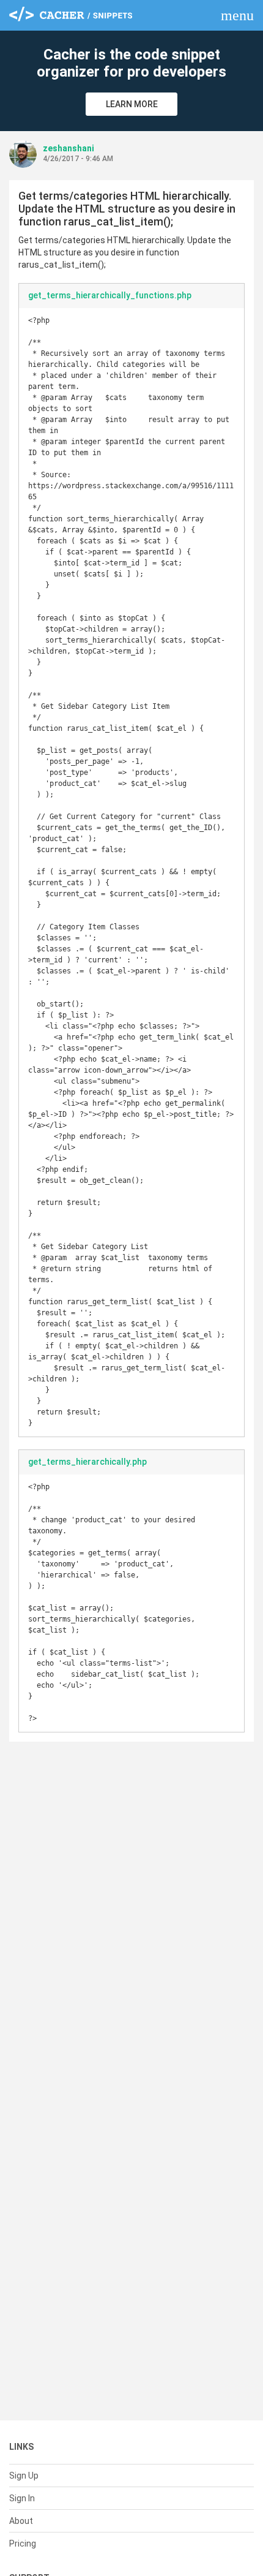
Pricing (23, 2544)
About (21, 2521)
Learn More (132, 104)
